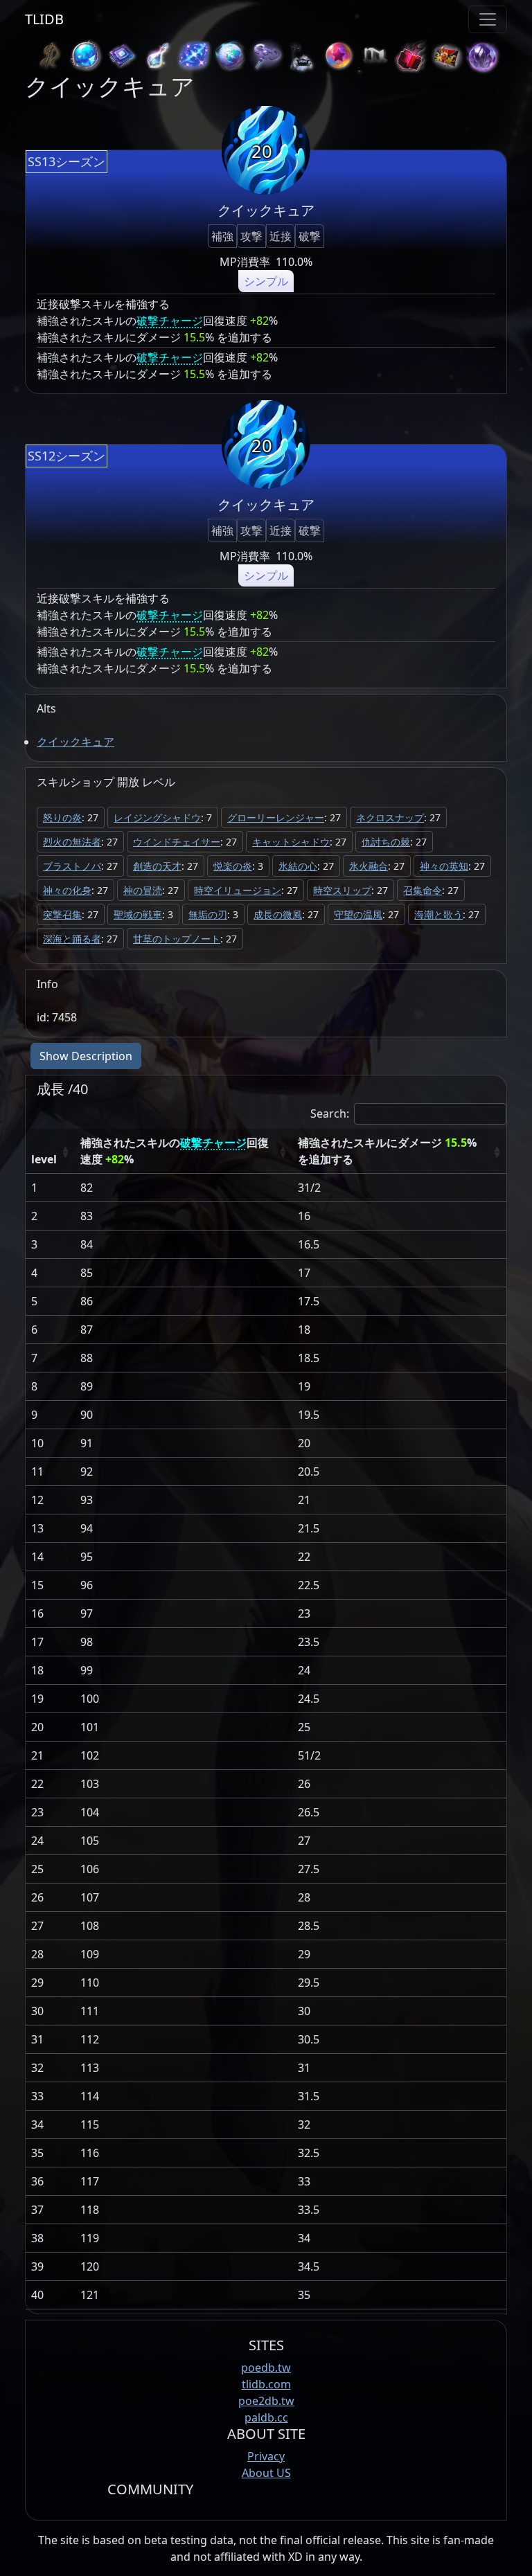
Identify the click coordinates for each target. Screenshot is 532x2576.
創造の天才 (157, 866)
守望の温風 (358, 914)
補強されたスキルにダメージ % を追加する (387, 1151)
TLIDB (44, 19)
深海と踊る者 (72, 939)
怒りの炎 (62, 817)
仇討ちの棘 (386, 842)
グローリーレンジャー (276, 817)
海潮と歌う (438, 914)
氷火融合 (369, 866)
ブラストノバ (72, 866)
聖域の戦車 (138, 914)
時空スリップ (342, 890)
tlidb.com (266, 2384)
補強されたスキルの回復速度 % (175, 1151)
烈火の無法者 (72, 842)
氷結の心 (298, 866)
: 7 (163, 817)
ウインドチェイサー (177, 842)
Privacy (266, 2456)
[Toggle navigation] (488, 19)
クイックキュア (76, 742)
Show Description (86, 1056)
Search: (330, 1113)
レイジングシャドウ (157, 817)
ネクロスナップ (390, 817)
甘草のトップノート (177, 939)
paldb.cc (266, 2417)
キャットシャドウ (291, 842)
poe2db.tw (266, 2401)
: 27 (71, 817)
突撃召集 (62, 914)
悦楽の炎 (233, 866)
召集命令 (423, 890)
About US (266, 2473)
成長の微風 (278, 914)
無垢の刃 (208, 914)
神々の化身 (67, 890)
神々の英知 (444, 866)
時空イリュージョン (238, 890)
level (44, 1159)
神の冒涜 (143, 890)
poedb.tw (266, 2368)
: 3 (238, 866)
